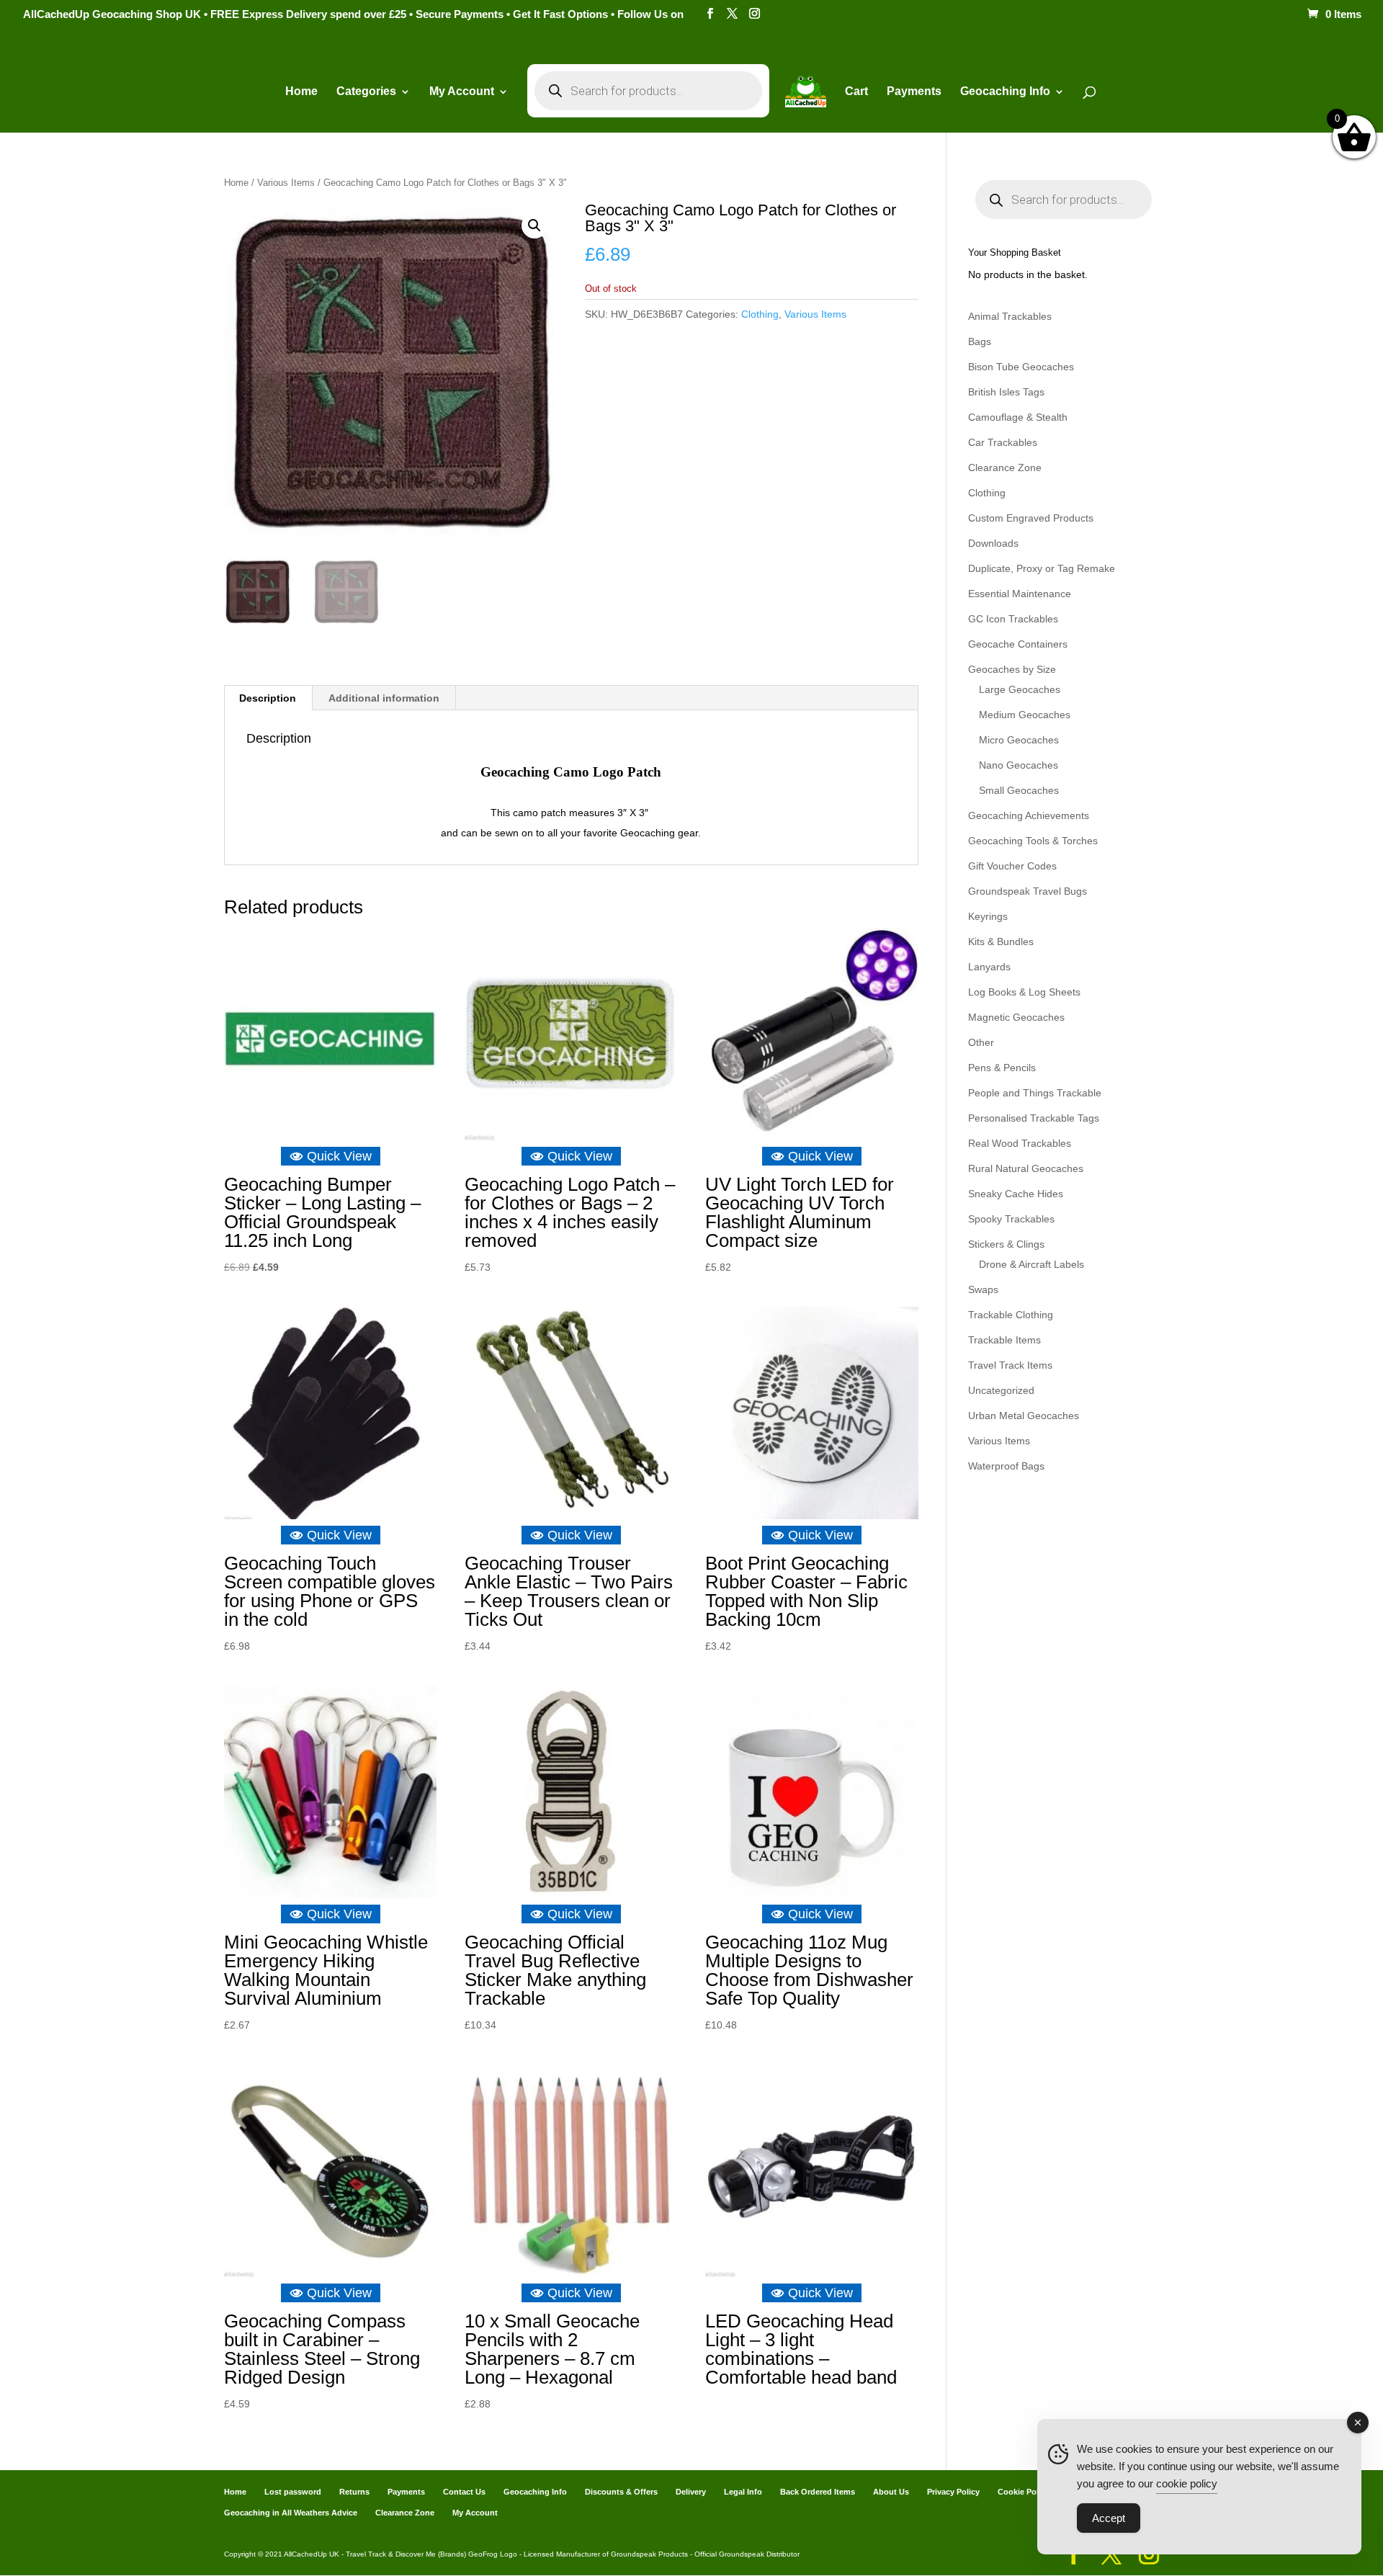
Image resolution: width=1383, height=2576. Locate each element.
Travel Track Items (1010, 1365)
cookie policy (1187, 2483)
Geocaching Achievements (1029, 815)
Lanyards (989, 967)
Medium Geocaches (1025, 715)
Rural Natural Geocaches (1026, 1168)
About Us (891, 2492)
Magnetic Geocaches (1016, 1017)
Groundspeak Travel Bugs (1028, 891)
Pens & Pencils (1002, 1068)
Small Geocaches (1019, 790)
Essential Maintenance (1020, 594)
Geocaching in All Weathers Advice (291, 2513)
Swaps (983, 1289)
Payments (914, 92)
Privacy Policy (953, 2492)
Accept (1109, 2518)
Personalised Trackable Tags (1034, 1118)
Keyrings (988, 916)
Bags (980, 341)
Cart (856, 92)
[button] (534, 225)
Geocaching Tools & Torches (1033, 841)
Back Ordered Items (818, 2492)
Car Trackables (1003, 442)
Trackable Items (1004, 1340)
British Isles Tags (1006, 392)
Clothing (760, 314)
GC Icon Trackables (1013, 619)
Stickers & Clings (1006, 1244)
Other (981, 1042)
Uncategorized (1001, 1390)
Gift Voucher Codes (1012, 866)
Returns (354, 2492)
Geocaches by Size (1012, 669)
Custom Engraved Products (1031, 518)
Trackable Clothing (1011, 1315)
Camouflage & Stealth (1018, 417)
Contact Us (464, 2492)
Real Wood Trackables (1020, 1143)
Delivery (691, 2492)
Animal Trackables (1010, 316)
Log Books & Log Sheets (1024, 992)
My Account (462, 92)
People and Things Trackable (1035, 1093)
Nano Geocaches (1019, 765)
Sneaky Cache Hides (1016, 1194)
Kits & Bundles (1001, 942)
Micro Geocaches (1019, 740)
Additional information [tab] (384, 698)
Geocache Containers (1018, 644)
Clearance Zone (1005, 468)
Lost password (293, 2492)
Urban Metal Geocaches (1024, 1416)
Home (301, 92)
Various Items (286, 183)
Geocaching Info (535, 2492)
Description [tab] (268, 698)
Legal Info (743, 2492)
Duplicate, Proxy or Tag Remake (1042, 568)
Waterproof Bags (1006, 1466)
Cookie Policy (1024, 2492)
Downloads (993, 543)
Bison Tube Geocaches (1021, 367)
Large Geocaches (1020, 689)
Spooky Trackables (1011, 1219)
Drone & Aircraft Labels (1031, 1264)
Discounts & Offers (621, 2492)
